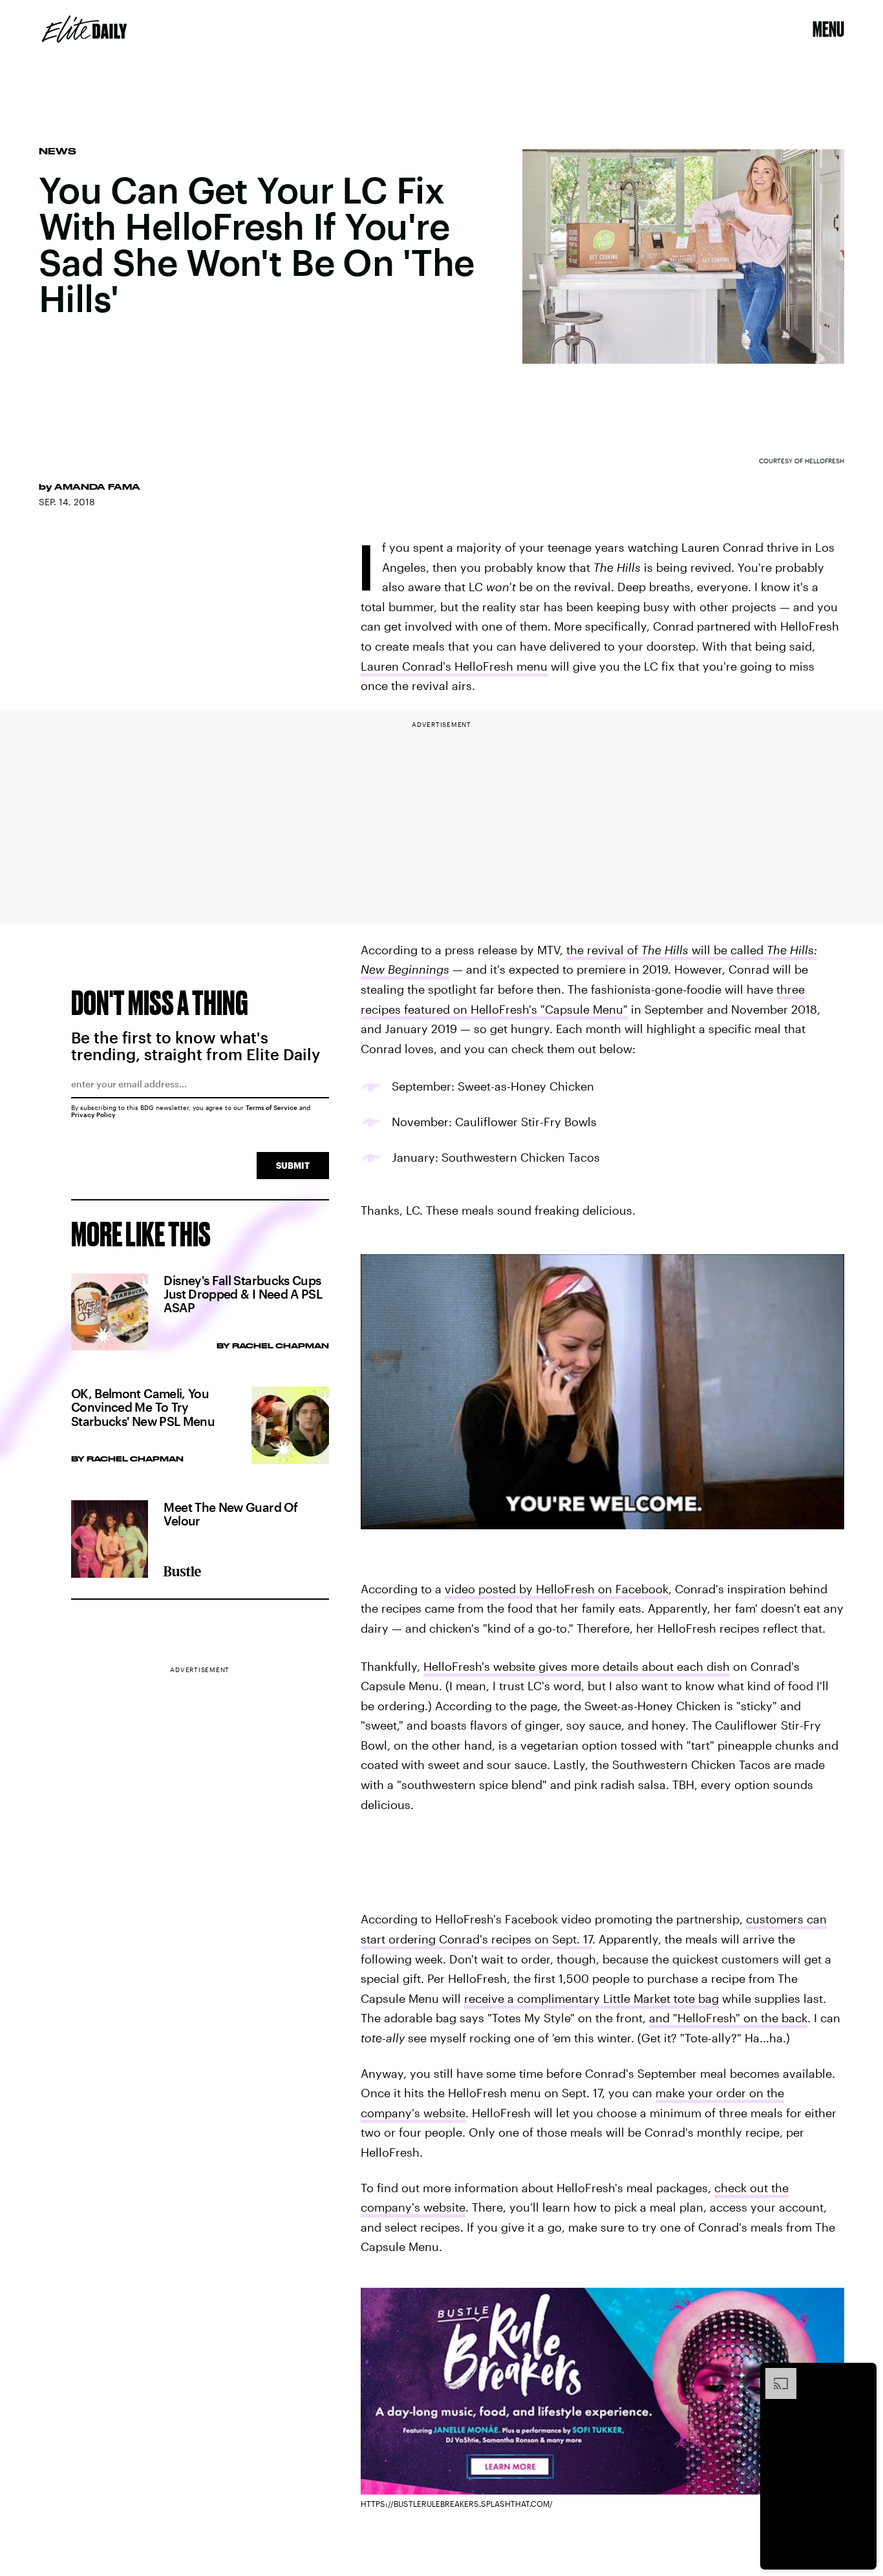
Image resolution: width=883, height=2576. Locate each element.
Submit (293, 1165)
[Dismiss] (862, 2374)
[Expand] (774, 2374)
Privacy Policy (93, 1115)
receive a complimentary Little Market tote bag (591, 1998)
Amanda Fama (97, 487)
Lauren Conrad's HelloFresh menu (454, 666)
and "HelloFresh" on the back (728, 2018)
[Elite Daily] (84, 29)
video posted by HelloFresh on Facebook (557, 1589)
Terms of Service (271, 1107)
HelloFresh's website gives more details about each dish (577, 1666)
